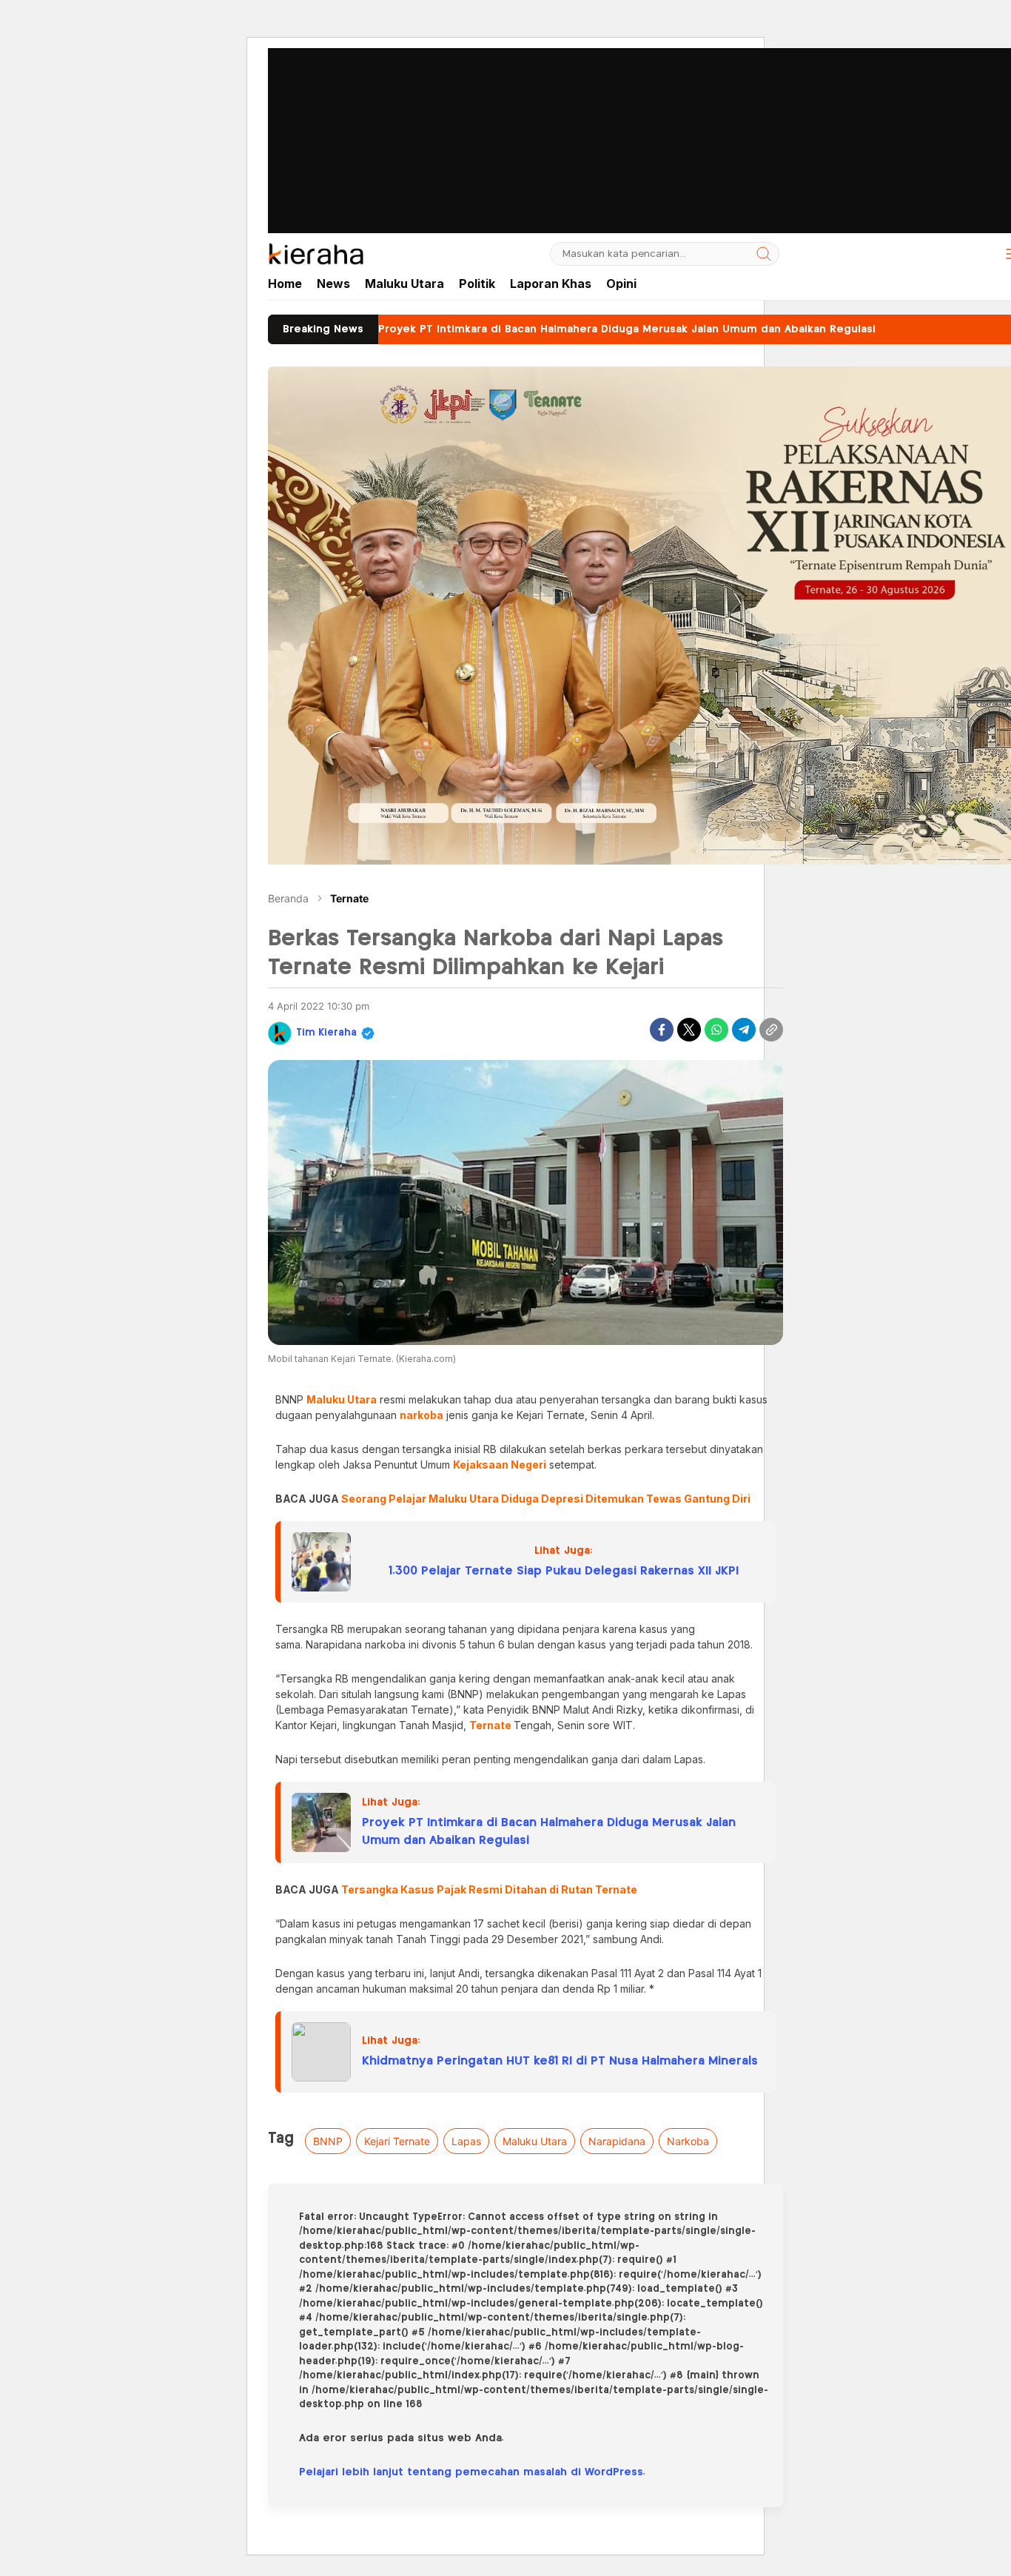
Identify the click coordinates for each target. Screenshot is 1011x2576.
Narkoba (688, 2141)
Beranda (288, 898)
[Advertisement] (505, 104)
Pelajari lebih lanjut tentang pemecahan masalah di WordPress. (472, 2472)
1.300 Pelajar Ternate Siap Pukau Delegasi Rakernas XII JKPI (564, 1571)
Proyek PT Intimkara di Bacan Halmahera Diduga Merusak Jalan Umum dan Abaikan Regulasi (549, 1832)
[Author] (280, 1033)
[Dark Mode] (978, 254)
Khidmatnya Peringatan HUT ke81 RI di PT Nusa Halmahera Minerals (560, 2061)
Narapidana (617, 2141)
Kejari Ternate (397, 2141)
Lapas (466, 2141)
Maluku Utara (535, 2141)
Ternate (349, 898)
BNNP (328, 2141)
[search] (764, 254)
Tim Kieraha (326, 1033)
